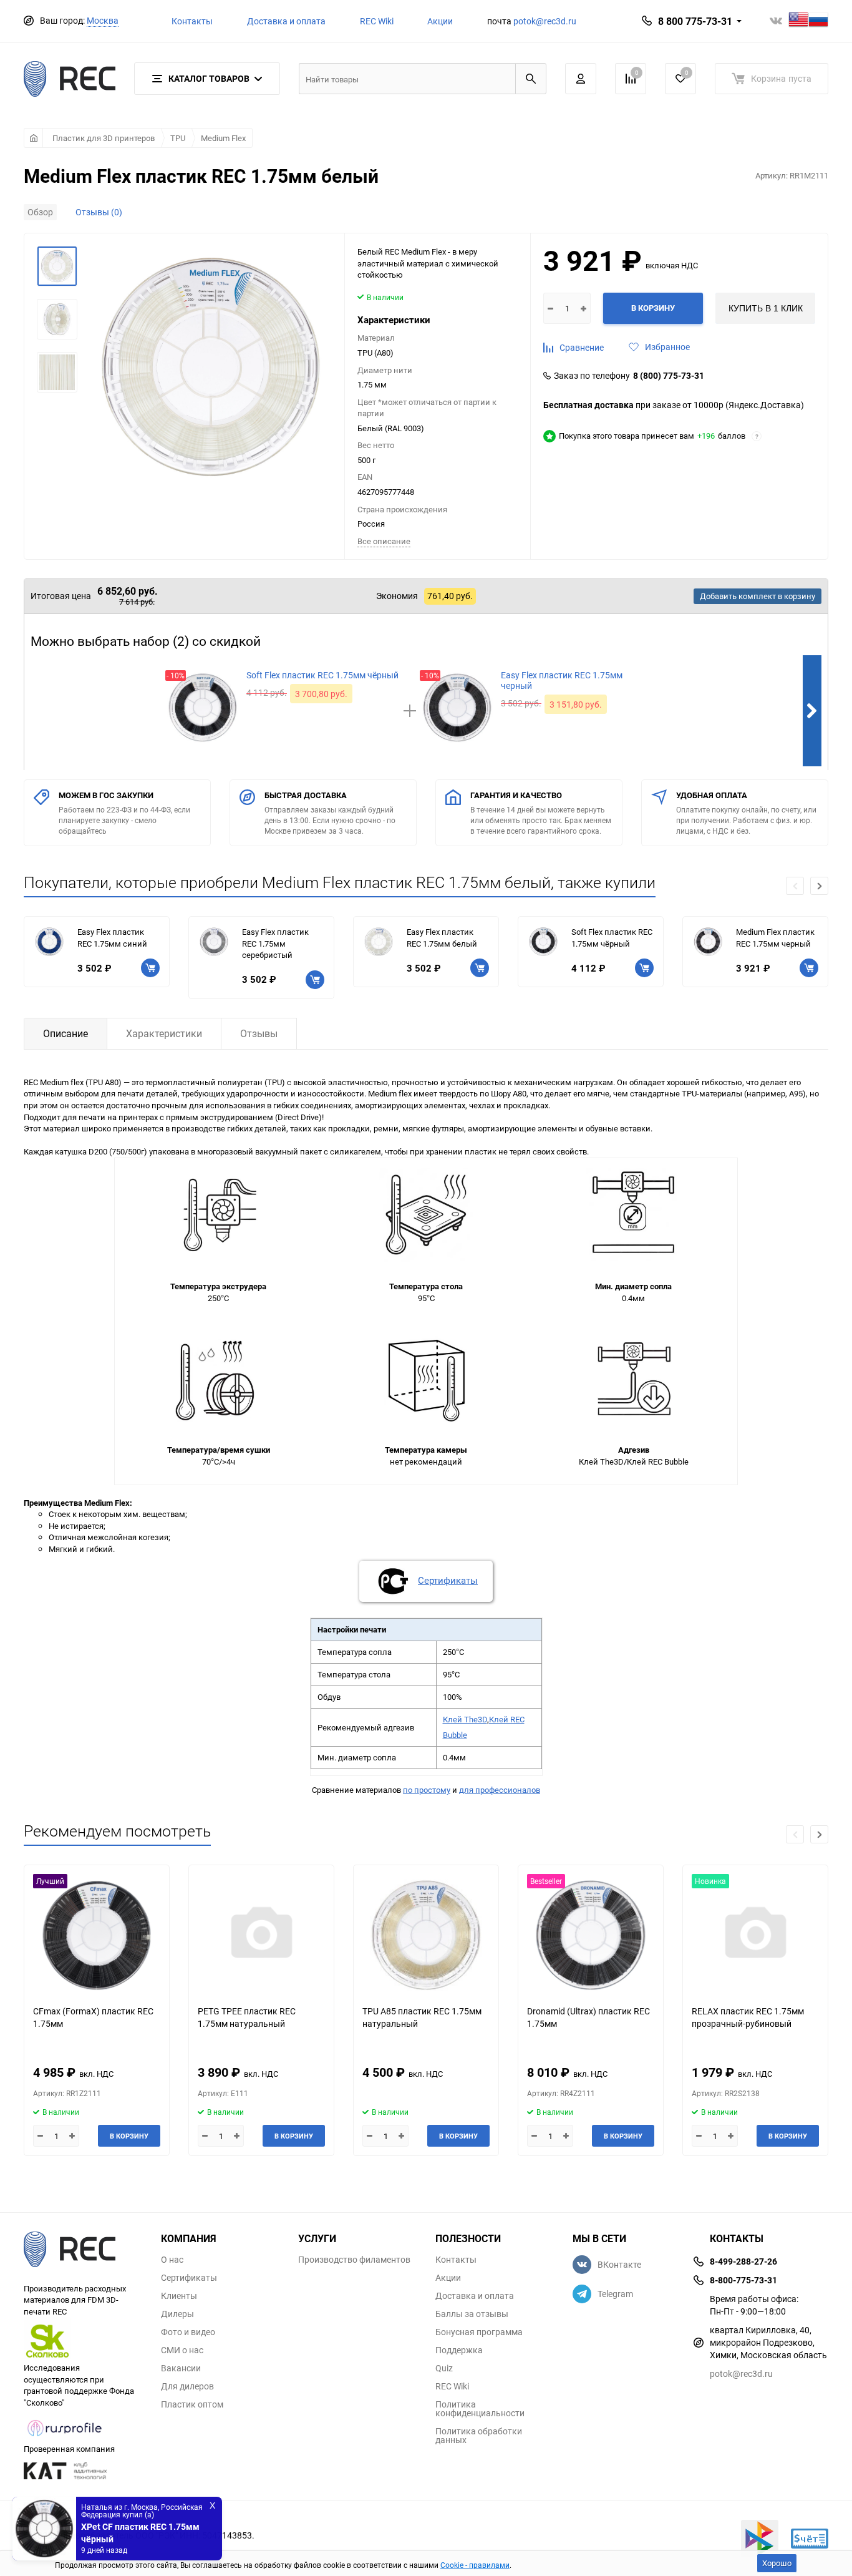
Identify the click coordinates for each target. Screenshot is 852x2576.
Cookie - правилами (475, 2565)
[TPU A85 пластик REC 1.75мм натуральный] (426, 1935)
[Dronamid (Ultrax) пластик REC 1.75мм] (591, 1935)
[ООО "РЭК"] (83, 2251)
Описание (65, 1033)
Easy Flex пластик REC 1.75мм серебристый (275, 943)
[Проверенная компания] (65, 2437)
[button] (819, 886)
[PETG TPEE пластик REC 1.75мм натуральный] (261, 1935)
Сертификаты (189, 2278)
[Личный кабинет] (581, 79)
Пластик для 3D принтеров (104, 138)
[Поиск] (531, 79)
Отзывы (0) (99, 212)
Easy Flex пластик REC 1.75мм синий (112, 938)
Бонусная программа (479, 2332)
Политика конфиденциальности (480, 2409)
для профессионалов (500, 1790)
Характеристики (164, 1033)
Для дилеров (187, 2386)
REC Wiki (377, 21)
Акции (440, 21)
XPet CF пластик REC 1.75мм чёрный (140, 2530)
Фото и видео (188, 2332)
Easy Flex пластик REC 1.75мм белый (442, 938)
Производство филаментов (354, 2260)
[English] (798, 21)
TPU (178, 138)
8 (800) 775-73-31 (669, 376)
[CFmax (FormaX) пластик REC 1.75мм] (97, 1935)
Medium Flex (223, 138)
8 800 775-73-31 (695, 21)
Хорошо (777, 2563)
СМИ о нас (182, 2350)
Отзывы (259, 1033)
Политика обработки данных (479, 2436)
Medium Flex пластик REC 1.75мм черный (775, 938)
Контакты (192, 21)
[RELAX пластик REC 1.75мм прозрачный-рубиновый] (755, 1935)
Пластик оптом (192, 2404)
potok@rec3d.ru (545, 21)
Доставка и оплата (286, 21)
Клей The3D (465, 1719)
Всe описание (384, 541)
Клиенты (179, 2296)
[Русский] (818, 21)
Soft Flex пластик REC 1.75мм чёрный (612, 938)
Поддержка (459, 2350)
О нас (172, 2260)
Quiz (444, 2368)
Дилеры (177, 2314)
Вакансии (181, 2368)
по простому (427, 1790)
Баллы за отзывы (472, 2314)
